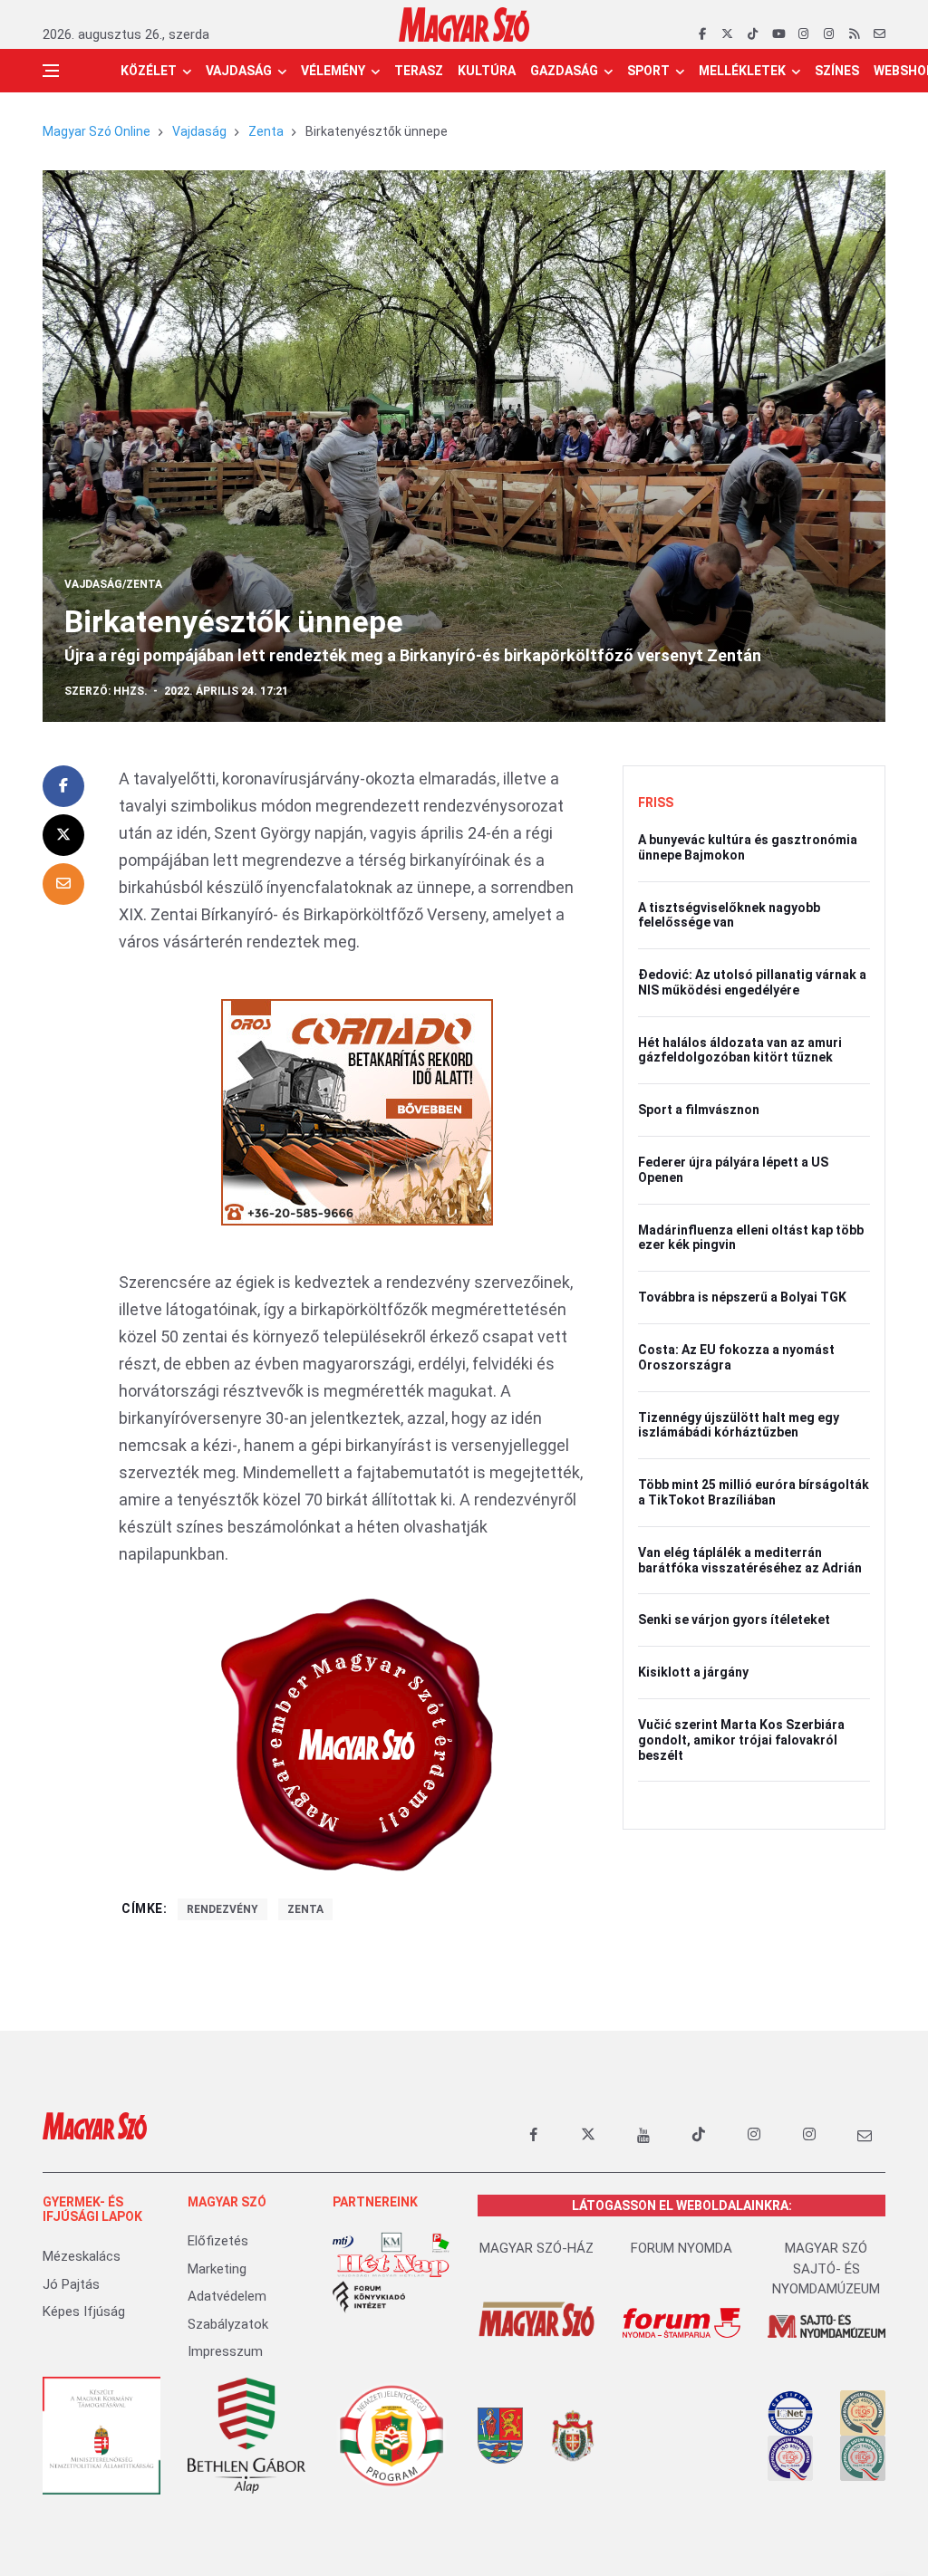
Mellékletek (742, 71)
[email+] (865, 2135)
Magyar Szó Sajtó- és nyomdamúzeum (826, 2268)
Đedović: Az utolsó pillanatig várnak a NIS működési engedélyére (752, 982)
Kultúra (487, 71)
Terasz (419, 71)
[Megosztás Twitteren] (63, 835)
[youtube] (778, 34)
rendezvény (222, 1909)
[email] (880, 34)
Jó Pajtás (71, 2284)
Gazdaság (564, 71)
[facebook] (702, 34)
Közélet (149, 71)
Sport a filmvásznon (699, 1110)
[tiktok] (753, 34)
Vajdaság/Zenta (113, 584)
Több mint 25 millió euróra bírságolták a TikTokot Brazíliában (754, 1492)
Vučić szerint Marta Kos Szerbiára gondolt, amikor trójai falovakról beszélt (741, 1740)
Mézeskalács (82, 2256)
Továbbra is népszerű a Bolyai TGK (742, 1297)
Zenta (266, 131)
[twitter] (727, 34)
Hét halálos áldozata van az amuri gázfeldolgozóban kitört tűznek (740, 1050)
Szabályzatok (228, 2324)
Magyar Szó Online (97, 131)
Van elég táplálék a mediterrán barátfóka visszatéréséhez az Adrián (750, 1560)
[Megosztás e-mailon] (63, 884)
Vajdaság (239, 71)
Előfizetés (218, 2241)
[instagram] (803, 34)
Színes (837, 71)
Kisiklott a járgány (693, 1672)
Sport (648, 71)
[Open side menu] (51, 71)
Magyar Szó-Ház (536, 2248)
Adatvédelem (227, 2296)
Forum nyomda (681, 2248)
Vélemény (333, 71)
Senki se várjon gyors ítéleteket (734, 1620)
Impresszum (225, 2351)
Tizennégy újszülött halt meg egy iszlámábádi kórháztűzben (739, 1425)
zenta (305, 1909)
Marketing (217, 2269)
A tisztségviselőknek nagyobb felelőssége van (729, 915)
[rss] (854, 34)
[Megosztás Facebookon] (63, 786)
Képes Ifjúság (84, 2312)
